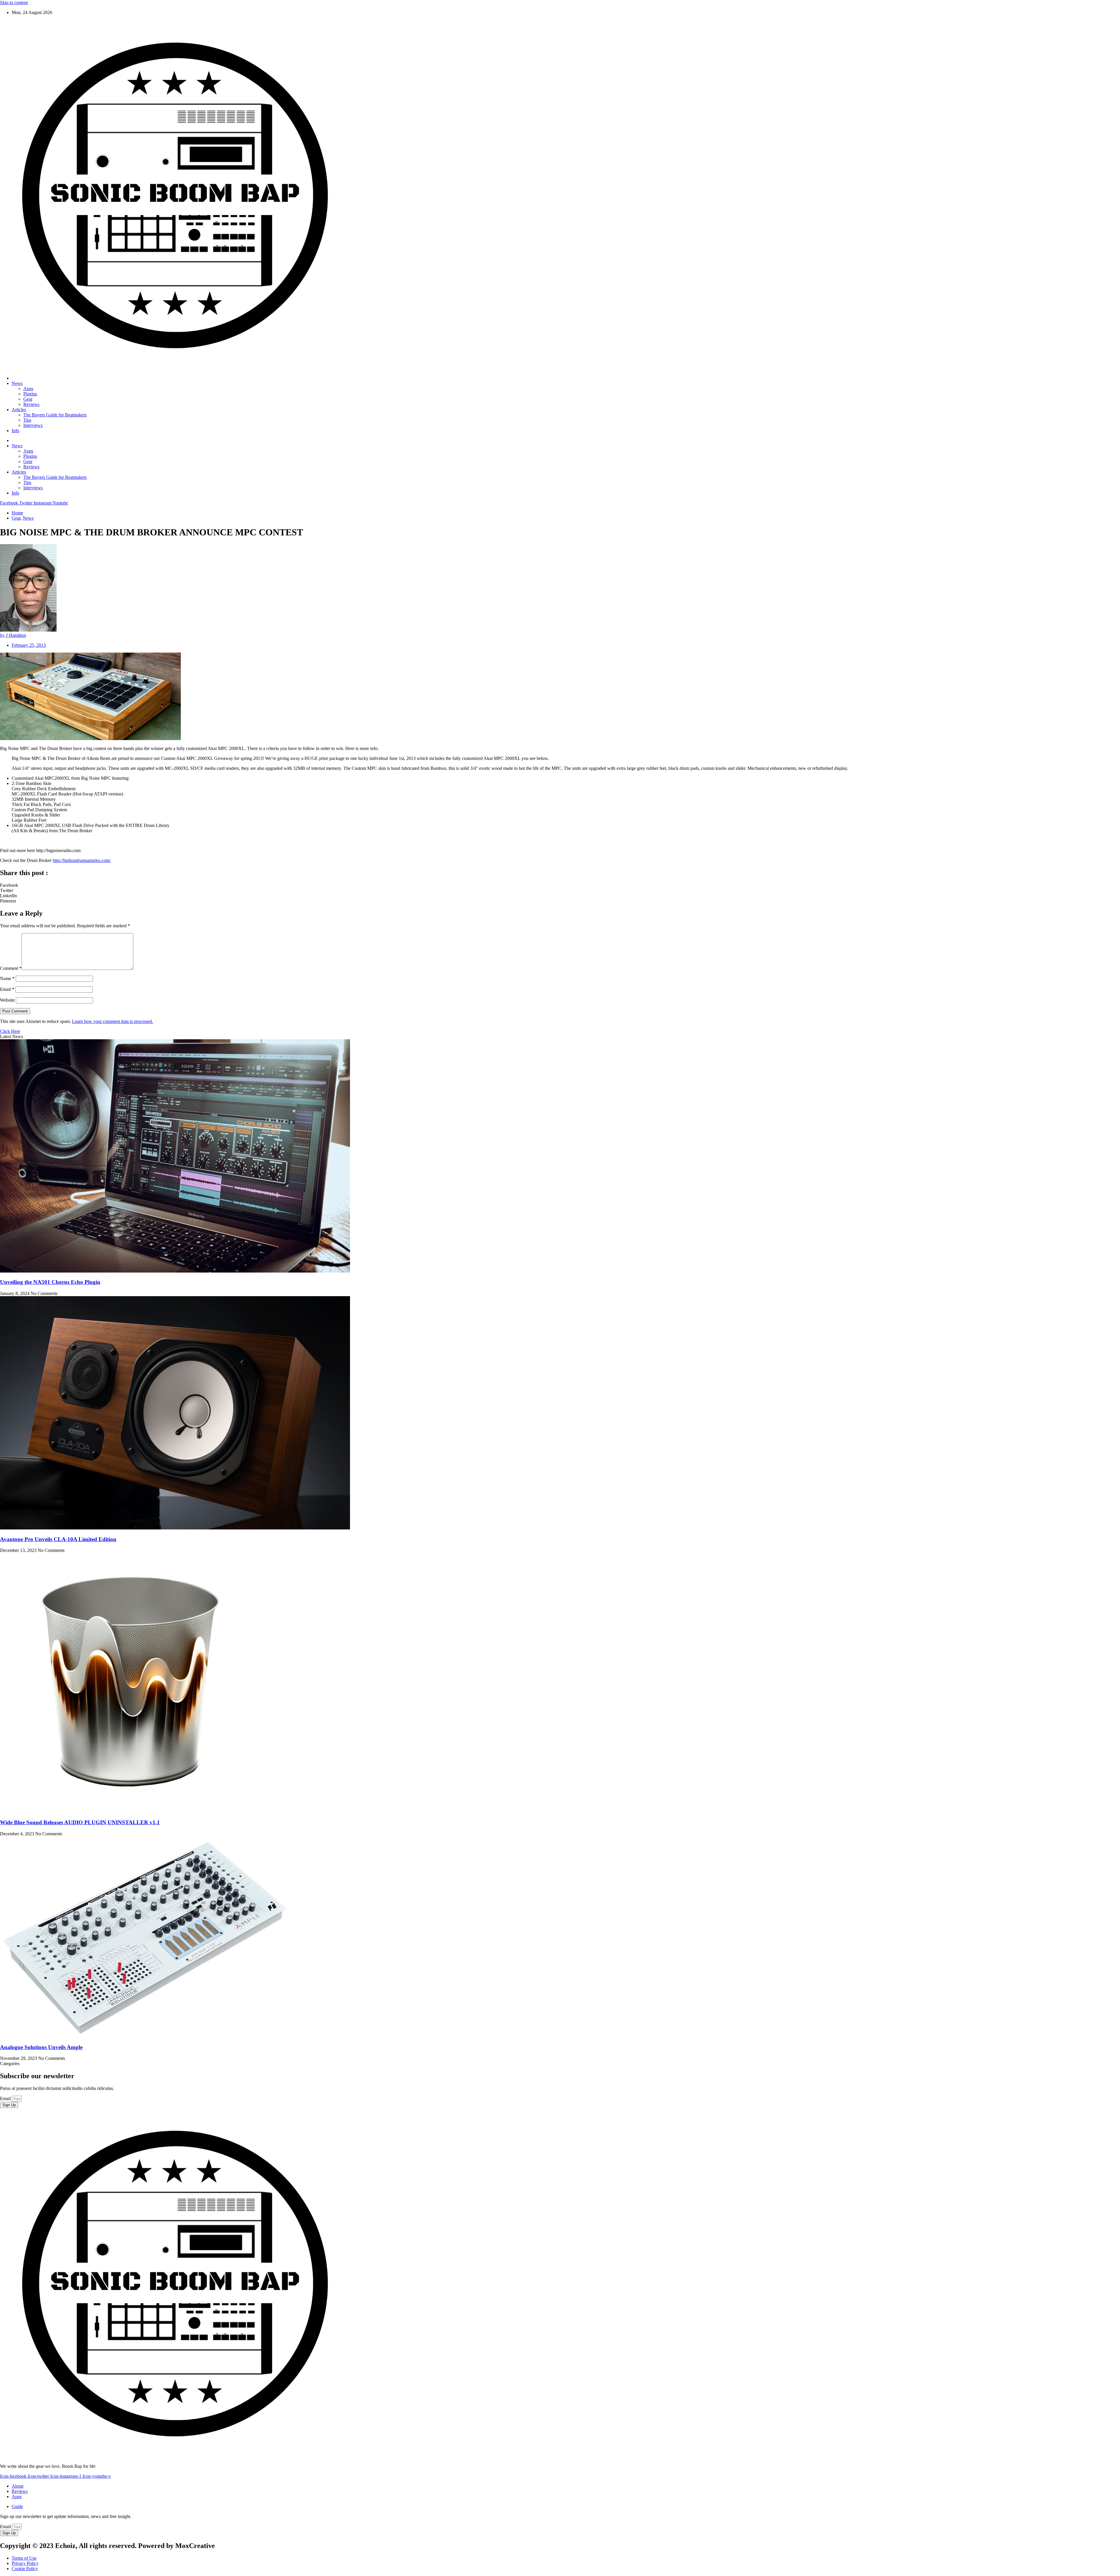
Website (7, 1000)
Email (7, 989)
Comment (11, 968)
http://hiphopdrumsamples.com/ (82, 860)
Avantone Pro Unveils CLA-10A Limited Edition (58, 1539)
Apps (28, 389)
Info (15, 431)
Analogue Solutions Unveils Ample (41, 2047)
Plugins (30, 394)
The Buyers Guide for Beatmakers (55, 415)
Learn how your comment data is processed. (113, 1021)
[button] (560, 885)
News (17, 383)
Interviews (33, 425)
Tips (27, 420)
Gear (28, 399)
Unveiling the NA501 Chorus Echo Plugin (50, 1282)
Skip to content (14, 2)
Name (7, 978)
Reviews (31, 404)
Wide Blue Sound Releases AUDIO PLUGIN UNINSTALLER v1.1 (80, 1822)
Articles (19, 410)
